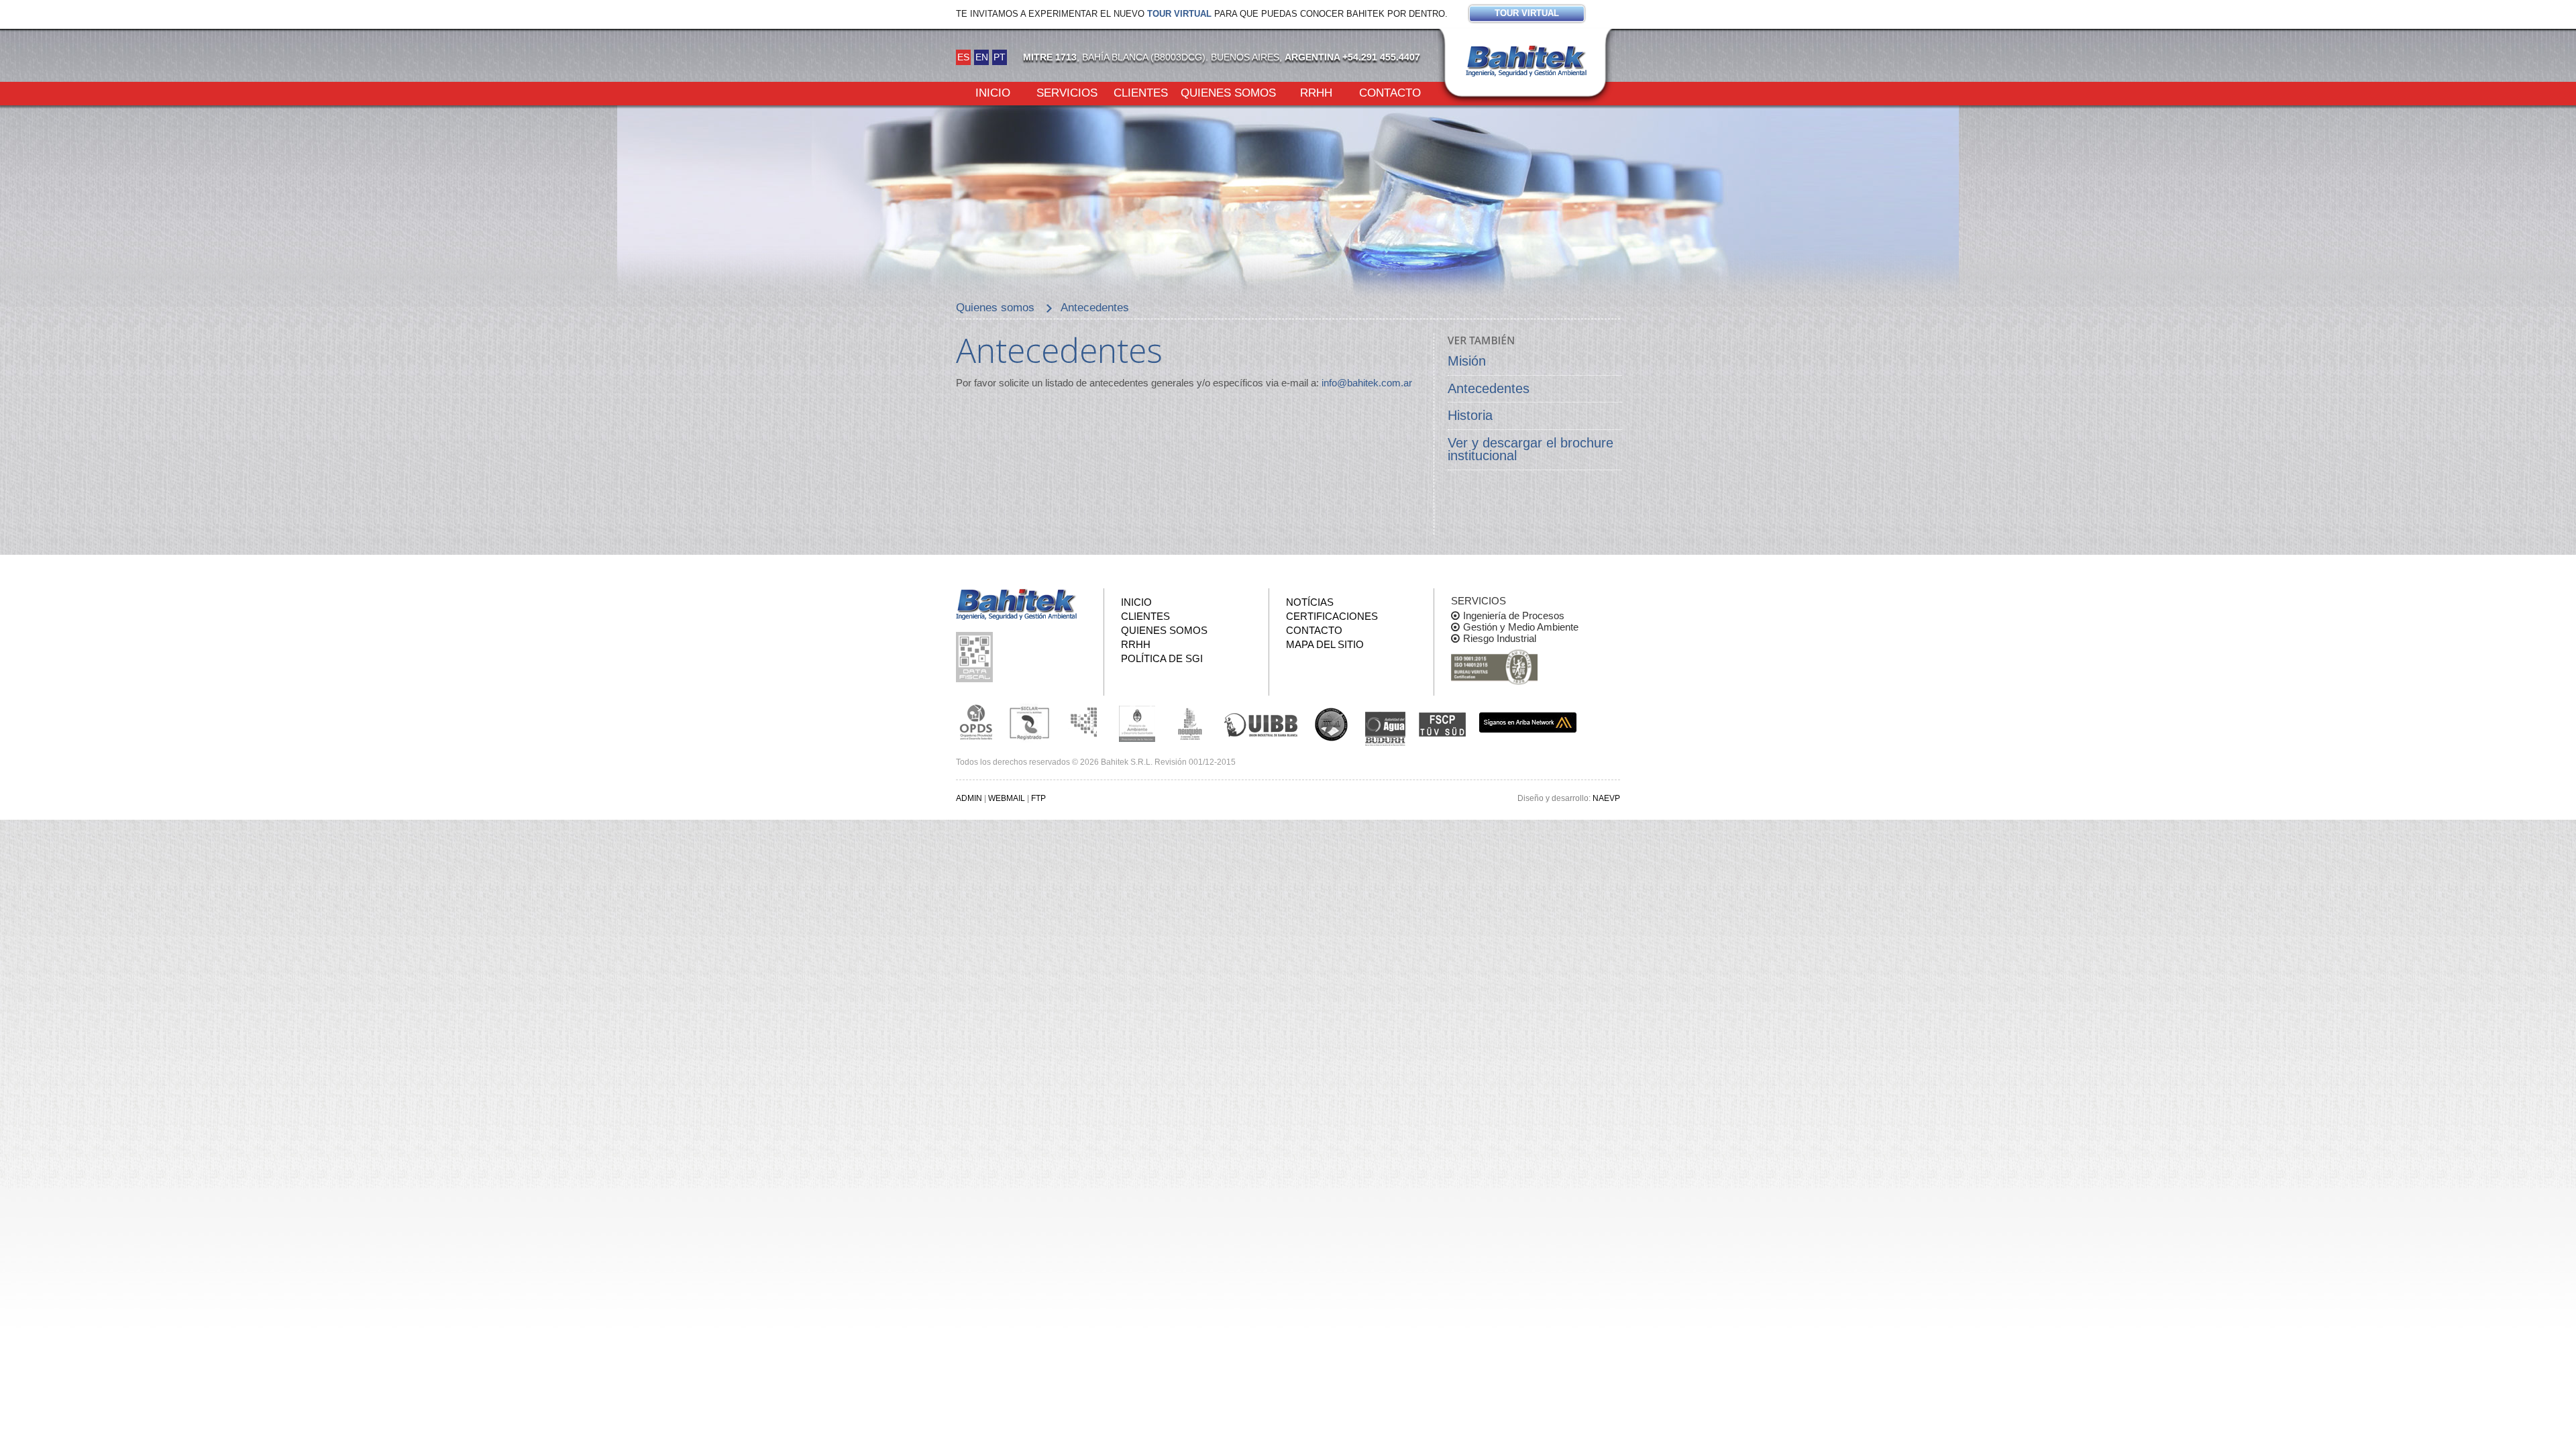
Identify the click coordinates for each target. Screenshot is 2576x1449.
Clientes (1141, 92)
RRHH (1316, 92)
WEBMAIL (1007, 798)
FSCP (1442, 724)
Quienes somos (1228, 92)
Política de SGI (1162, 658)
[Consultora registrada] (976, 722)
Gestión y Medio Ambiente (1521, 627)
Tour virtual (1179, 14)
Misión (1467, 361)
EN (982, 57)
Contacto (1390, 92)
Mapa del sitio (1325, 644)
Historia (1470, 415)
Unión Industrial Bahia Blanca (1261, 722)
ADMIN (969, 798)
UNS (1332, 724)
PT (1000, 57)
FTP (1038, 798)
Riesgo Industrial (1500, 638)
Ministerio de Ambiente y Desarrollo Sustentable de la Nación (1137, 722)
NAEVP (1606, 798)
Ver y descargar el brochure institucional (1531, 449)
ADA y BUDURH (1385, 729)
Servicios (1067, 92)
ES (963, 57)
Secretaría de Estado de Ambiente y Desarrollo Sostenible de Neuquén (1191, 722)
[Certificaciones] (1494, 668)
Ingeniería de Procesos (1514, 615)
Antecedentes (1489, 388)
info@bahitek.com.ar (1367, 383)
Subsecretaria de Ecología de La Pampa (1083, 722)
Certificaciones (1332, 616)
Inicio (993, 92)
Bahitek (1526, 61)
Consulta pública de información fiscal (976, 657)
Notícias (1310, 602)
